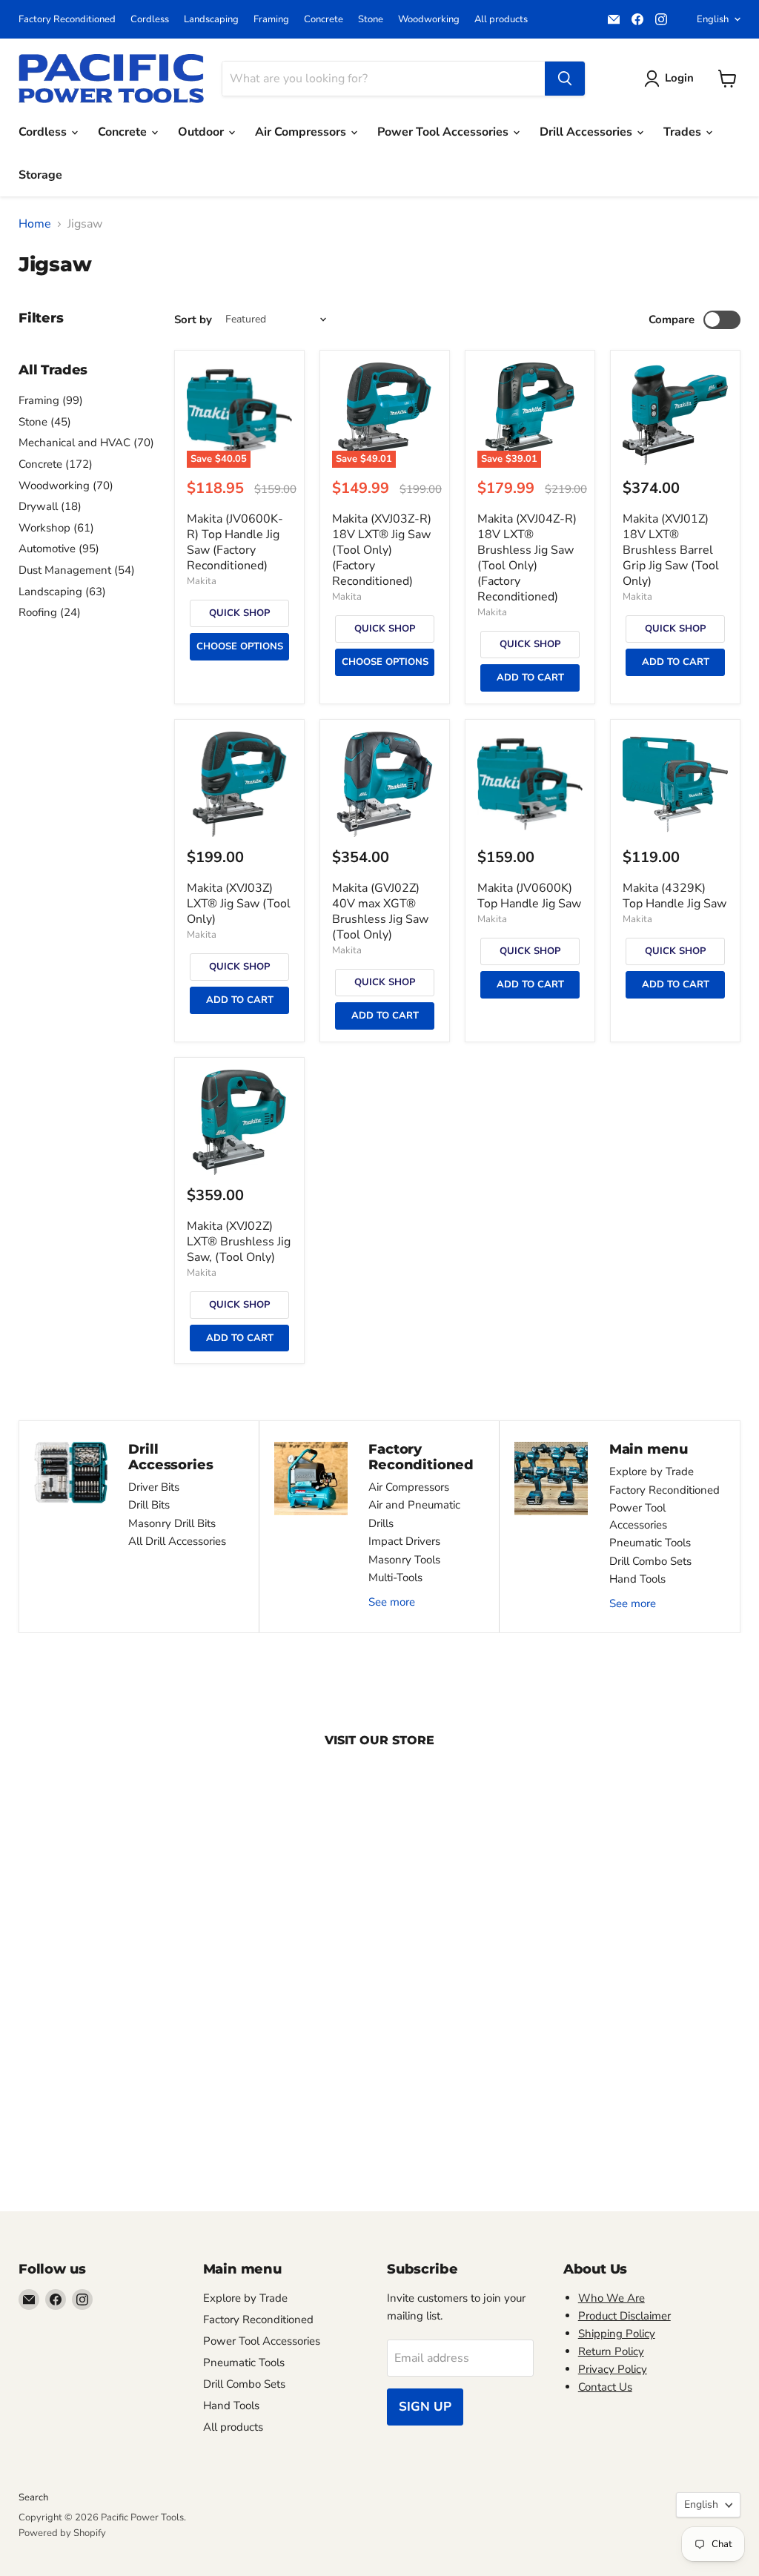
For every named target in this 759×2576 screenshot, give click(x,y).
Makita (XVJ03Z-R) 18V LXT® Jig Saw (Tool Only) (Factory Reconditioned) (382, 550)
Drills (381, 1523)
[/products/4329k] (675, 784)
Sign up (425, 2407)
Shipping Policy (617, 2334)
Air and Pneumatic (414, 1505)
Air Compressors (302, 132)
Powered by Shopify (62, 2533)
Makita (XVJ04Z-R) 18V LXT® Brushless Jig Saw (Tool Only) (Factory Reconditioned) (527, 558)
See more (392, 1602)
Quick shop (239, 613)
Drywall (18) (50, 506)
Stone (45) (45, 422)
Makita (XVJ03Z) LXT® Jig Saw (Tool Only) (239, 904)
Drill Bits (149, 1505)
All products (501, 20)
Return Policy (611, 2351)
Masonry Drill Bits (172, 1523)
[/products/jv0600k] (530, 784)
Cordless (150, 20)
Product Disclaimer (624, 2316)
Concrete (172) (56, 464)
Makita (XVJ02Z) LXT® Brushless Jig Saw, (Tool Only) (239, 1242)
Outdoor (202, 132)
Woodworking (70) (66, 486)
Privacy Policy (613, 2369)
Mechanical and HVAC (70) (86, 443)
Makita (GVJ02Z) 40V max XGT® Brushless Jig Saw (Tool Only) (380, 911)
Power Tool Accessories (444, 132)
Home (35, 224)
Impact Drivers (404, 1541)
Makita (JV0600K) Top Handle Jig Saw (529, 896)
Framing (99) (51, 400)
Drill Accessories (587, 132)
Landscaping (211, 20)
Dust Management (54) (77, 570)
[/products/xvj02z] (239, 1122)
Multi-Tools (395, 1577)
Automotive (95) (59, 549)
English (713, 19)
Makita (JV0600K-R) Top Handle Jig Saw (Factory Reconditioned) (235, 542)
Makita (202, 581)
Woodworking (429, 20)
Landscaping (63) (62, 592)
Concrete (324, 20)
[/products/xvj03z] (239, 784)
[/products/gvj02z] (385, 784)
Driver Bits (154, 1487)
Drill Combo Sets (650, 1561)
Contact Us (605, 2387)
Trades (684, 132)
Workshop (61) (56, 528)
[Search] (565, 79)
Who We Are (611, 2298)
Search (33, 2497)
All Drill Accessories (177, 1541)
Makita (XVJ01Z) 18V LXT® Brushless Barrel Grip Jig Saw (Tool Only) (671, 550)
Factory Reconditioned (67, 20)
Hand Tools (637, 1579)
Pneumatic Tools (650, 1543)
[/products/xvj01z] (675, 415)
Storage (40, 175)
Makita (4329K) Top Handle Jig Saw (675, 896)
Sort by (193, 320)
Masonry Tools (404, 1560)
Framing (271, 20)
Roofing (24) (50, 612)
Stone (371, 20)
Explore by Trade (652, 1471)
